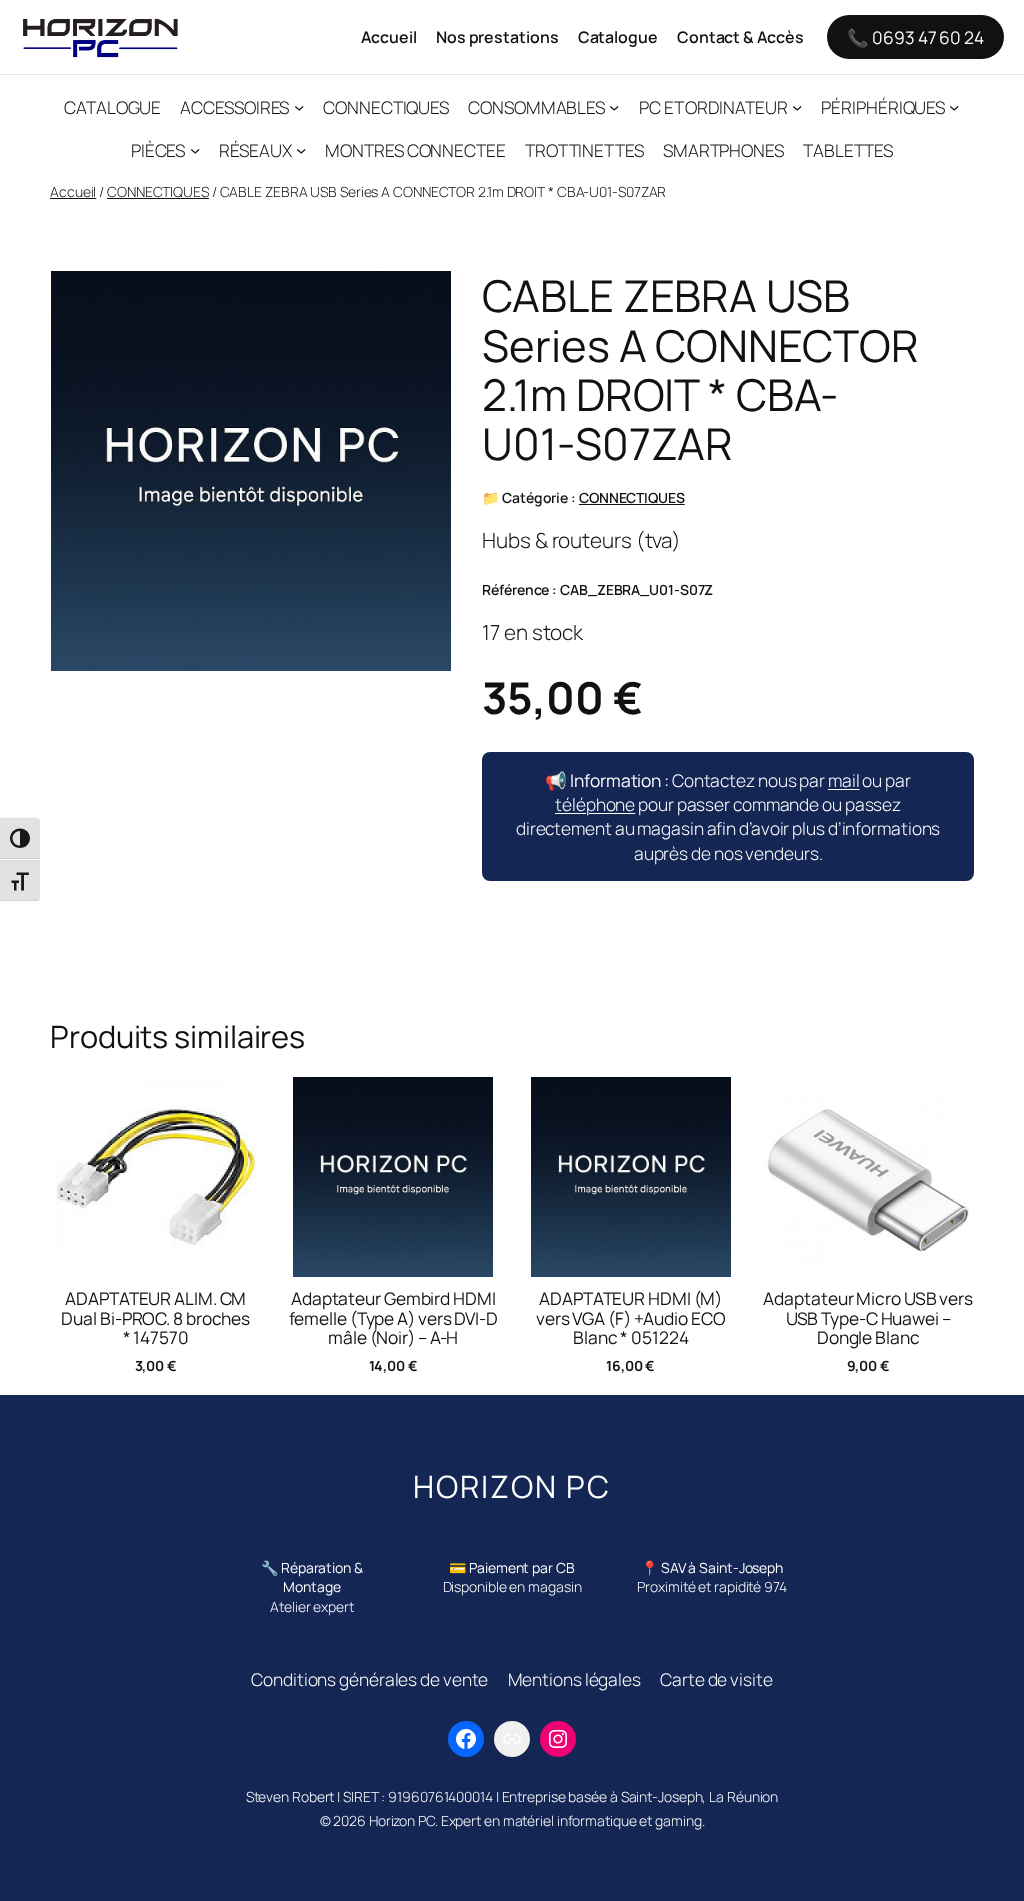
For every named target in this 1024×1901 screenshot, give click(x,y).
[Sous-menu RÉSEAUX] (301, 150)
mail (844, 780)
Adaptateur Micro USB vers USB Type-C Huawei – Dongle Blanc (868, 1318)
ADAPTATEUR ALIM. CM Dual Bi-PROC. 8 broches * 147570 (155, 1318)
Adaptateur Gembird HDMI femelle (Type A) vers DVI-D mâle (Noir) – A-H (393, 1318)
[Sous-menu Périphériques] (954, 106)
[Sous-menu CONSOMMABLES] (614, 106)
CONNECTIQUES (158, 191)
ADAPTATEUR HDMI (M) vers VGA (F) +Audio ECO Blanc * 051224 (631, 1318)
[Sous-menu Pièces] (195, 150)
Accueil (73, 191)
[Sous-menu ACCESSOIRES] (299, 106)
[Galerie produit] (251, 472)
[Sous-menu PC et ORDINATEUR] (797, 106)
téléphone (595, 804)
